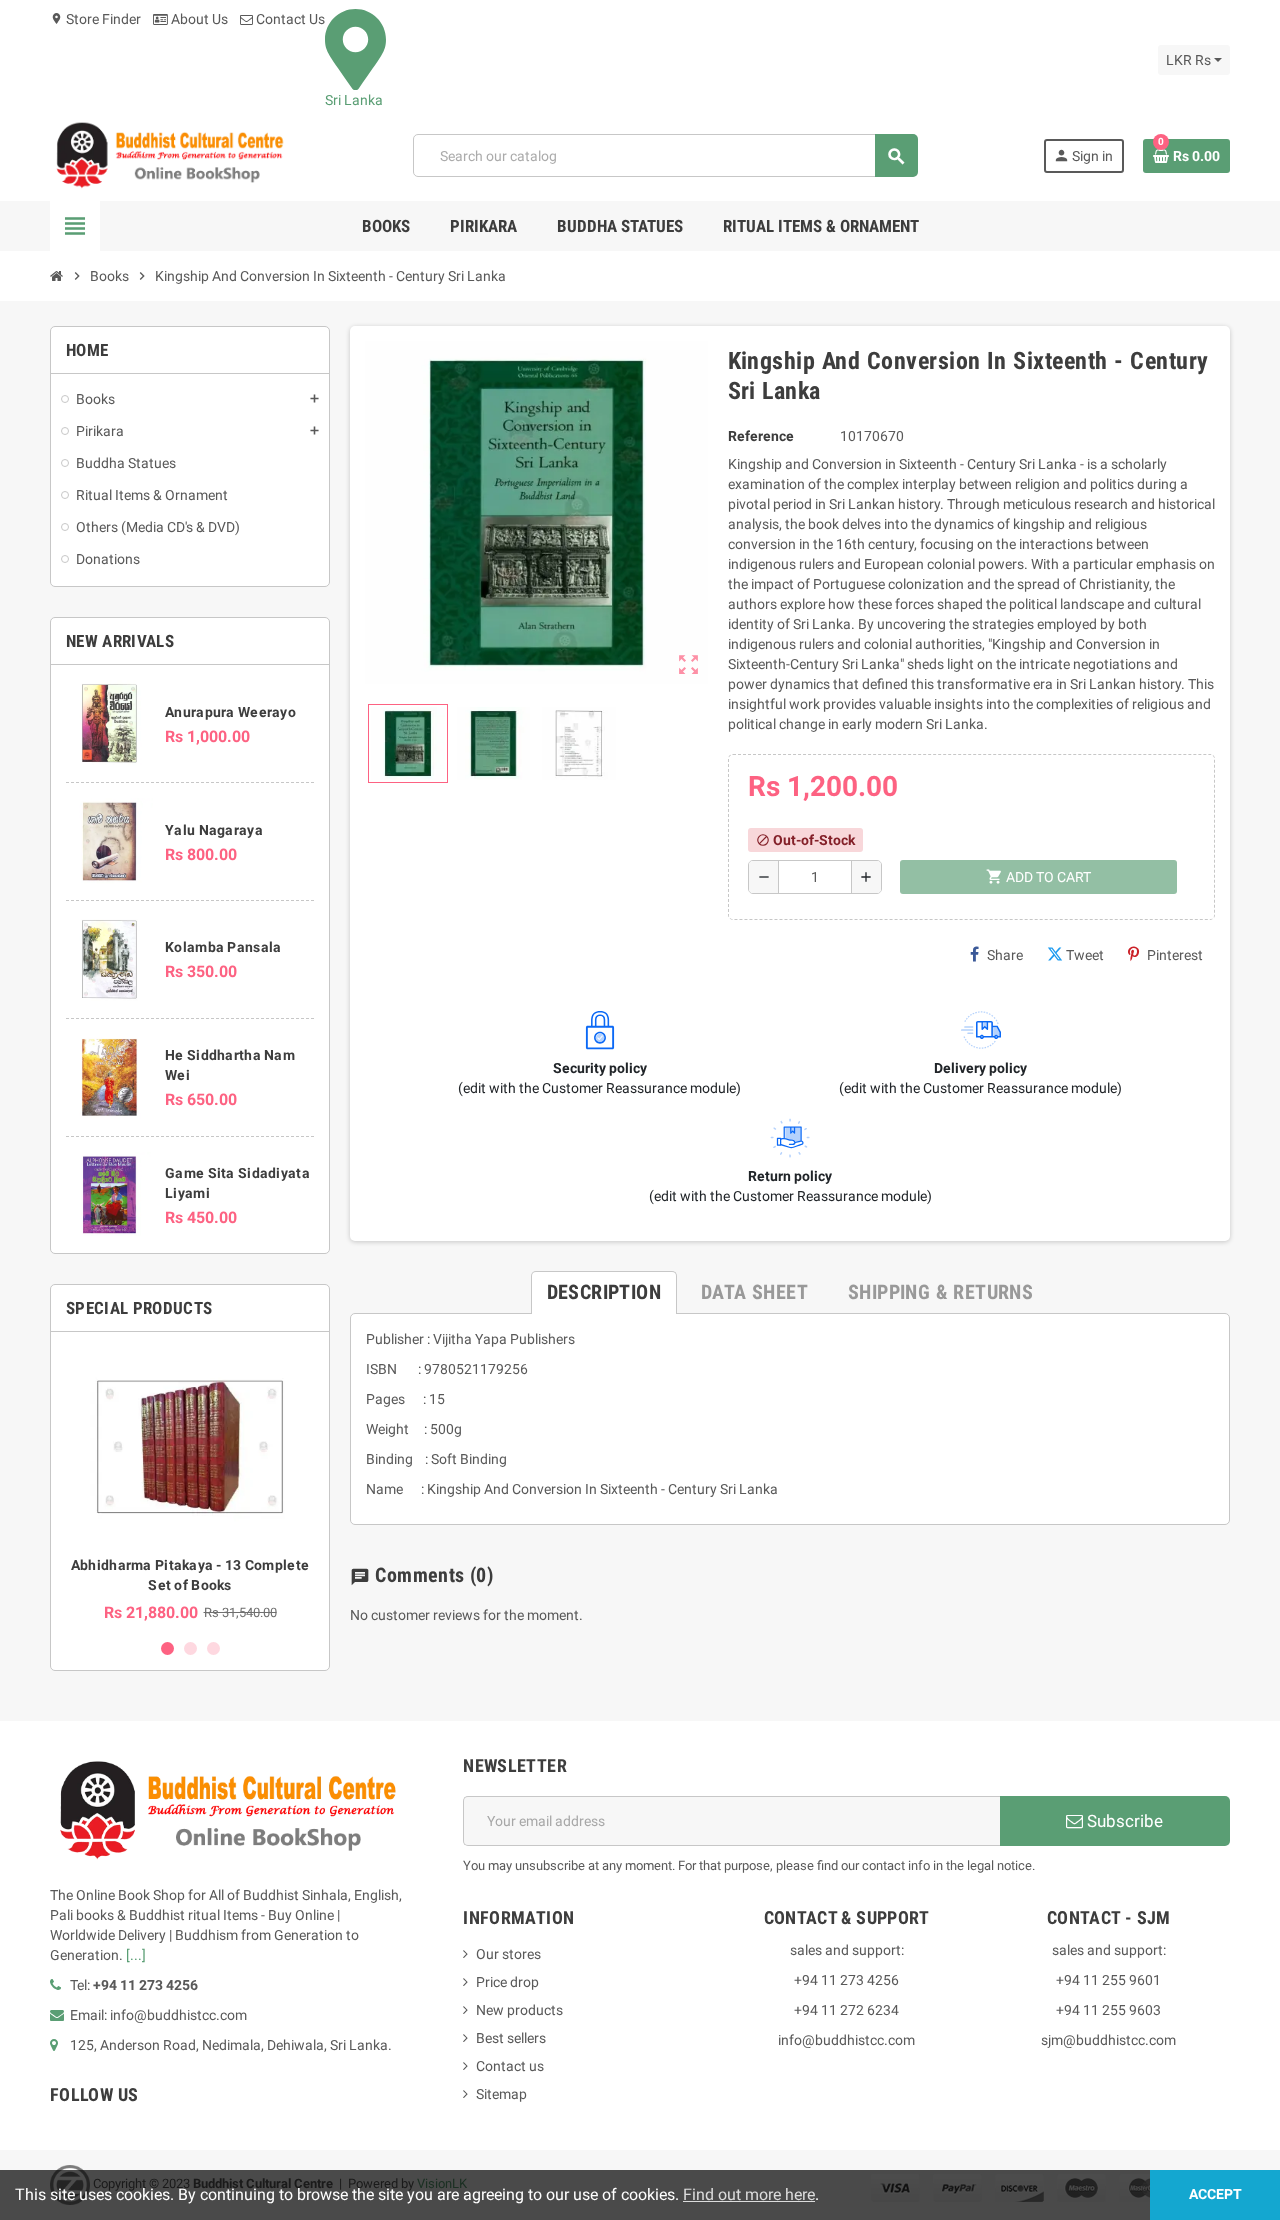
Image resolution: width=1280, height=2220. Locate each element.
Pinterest (1175, 955)
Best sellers (511, 2038)
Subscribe (1123, 1821)
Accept (1215, 2194)
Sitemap (501, 2094)
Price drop (507, 1982)
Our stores (508, 1954)
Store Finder (95, 19)
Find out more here (749, 2194)
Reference (761, 436)
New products (519, 2010)
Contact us (510, 2066)
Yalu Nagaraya (214, 830)
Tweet (1085, 955)
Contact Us (289, 19)
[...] (136, 1955)
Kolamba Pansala (223, 947)
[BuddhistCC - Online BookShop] (169, 155)
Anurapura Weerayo (230, 712)
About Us (198, 19)
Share (1005, 955)
